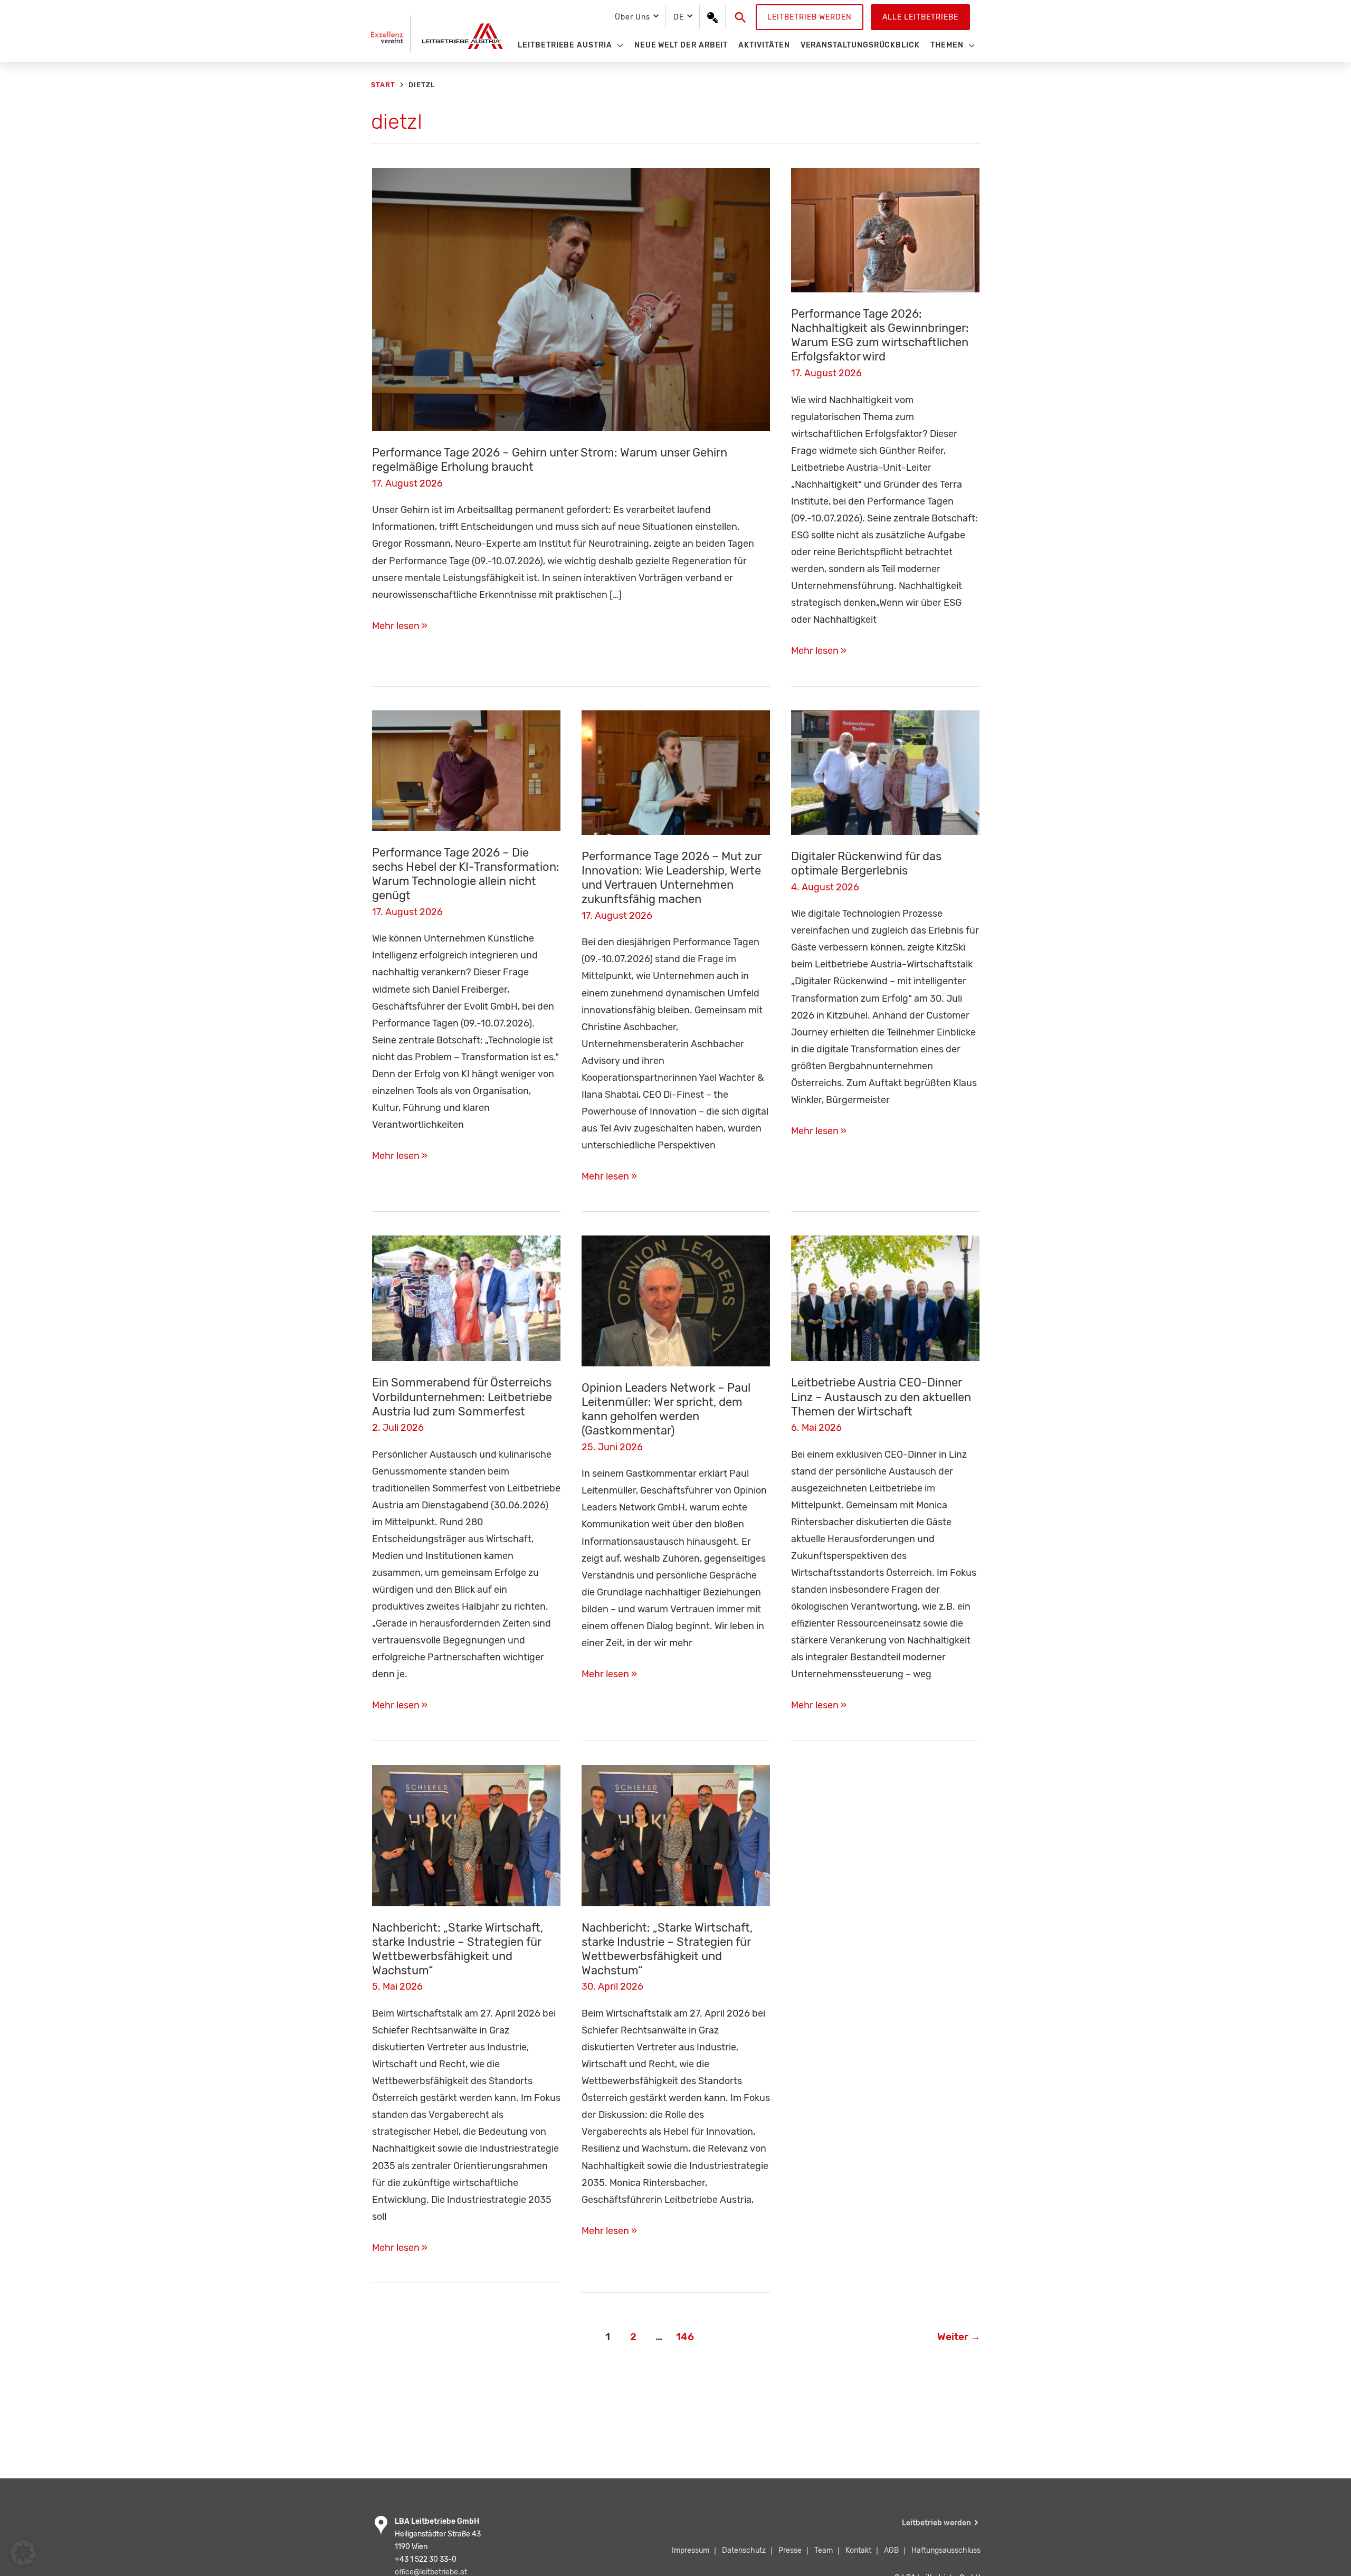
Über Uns (632, 17)
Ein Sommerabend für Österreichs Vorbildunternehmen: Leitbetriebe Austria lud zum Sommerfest (462, 1397)
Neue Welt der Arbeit (681, 45)
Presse (790, 2550)
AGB (891, 2550)
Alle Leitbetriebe (920, 17)
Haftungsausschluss (946, 2550)
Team (824, 2550)
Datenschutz (744, 2550)
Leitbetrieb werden (810, 17)
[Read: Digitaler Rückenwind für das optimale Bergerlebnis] (885, 772)
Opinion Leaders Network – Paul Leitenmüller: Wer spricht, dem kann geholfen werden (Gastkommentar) (666, 1409)
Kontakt (858, 2550)
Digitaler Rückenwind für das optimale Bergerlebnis (866, 863)
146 (685, 2337)
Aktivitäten (764, 45)
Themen (947, 45)
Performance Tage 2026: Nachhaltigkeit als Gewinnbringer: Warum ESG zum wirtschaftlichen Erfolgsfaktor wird (880, 335)
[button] (741, 17)
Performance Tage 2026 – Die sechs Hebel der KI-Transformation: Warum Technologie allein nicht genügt (466, 874)
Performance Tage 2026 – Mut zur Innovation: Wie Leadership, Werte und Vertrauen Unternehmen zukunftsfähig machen (671, 878)
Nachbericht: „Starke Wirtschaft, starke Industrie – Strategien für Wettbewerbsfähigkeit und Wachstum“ (458, 1949)
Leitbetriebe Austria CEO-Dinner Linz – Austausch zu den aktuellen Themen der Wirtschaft (881, 1397)
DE (679, 17)
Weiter (959, 2337)
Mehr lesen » (400, 627)
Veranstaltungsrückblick (860, 45)
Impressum (691, 2550)
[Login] (712, 17)
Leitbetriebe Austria (565, 45)
